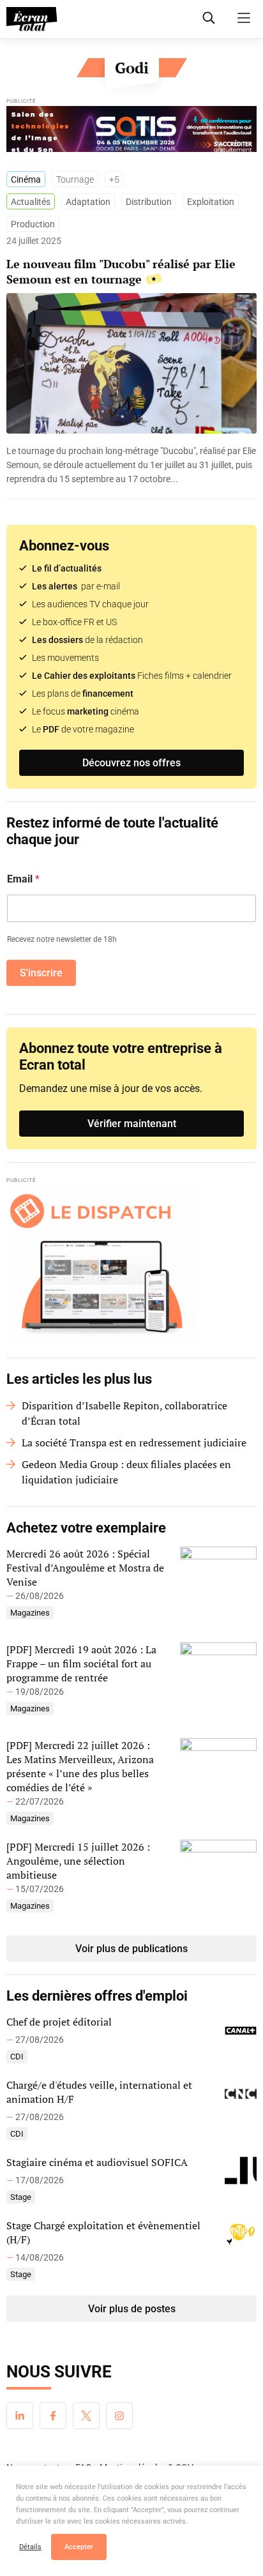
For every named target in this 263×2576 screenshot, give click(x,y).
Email (23, 879)
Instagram (119, 2416)
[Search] (209, 18)
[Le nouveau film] (131, 465)
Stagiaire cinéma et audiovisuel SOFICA (97, 2162)
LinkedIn (20, 2416)
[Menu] (244, 18)
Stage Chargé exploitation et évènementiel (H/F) (103, 2232)
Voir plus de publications (131, 1949)
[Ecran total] (32, 19)
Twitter (86, 2416)
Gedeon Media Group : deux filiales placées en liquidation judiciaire (126, 1472)
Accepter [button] (79, 2547)
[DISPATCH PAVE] (131, 1265)
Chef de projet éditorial (59, 2022)
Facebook (53, 2416)
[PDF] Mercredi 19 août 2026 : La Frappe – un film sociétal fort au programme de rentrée (81, 1663)
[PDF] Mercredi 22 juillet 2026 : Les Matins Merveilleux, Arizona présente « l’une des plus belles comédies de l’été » (80, 1766)
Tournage (75, 179)
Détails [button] (30, 2547)
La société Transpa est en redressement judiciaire (134, 1443)
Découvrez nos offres (131, 763)
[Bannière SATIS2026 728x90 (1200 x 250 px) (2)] (131, 132)
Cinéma (26, 179)
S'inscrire (41, 973)
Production (33, 224)
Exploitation (211, 202)
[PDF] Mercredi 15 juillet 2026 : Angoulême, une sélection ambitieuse (78, 1861)
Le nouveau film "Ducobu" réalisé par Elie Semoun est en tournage (121, 271)
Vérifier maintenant (132, 1124)
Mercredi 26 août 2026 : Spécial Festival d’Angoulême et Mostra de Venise (85, 1568)
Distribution (149, 202)
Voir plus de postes (132, 2309)
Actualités (31, 202)
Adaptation (88, 202)
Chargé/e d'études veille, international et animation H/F (99, 2092)
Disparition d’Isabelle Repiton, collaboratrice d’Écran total (124, 1413)
